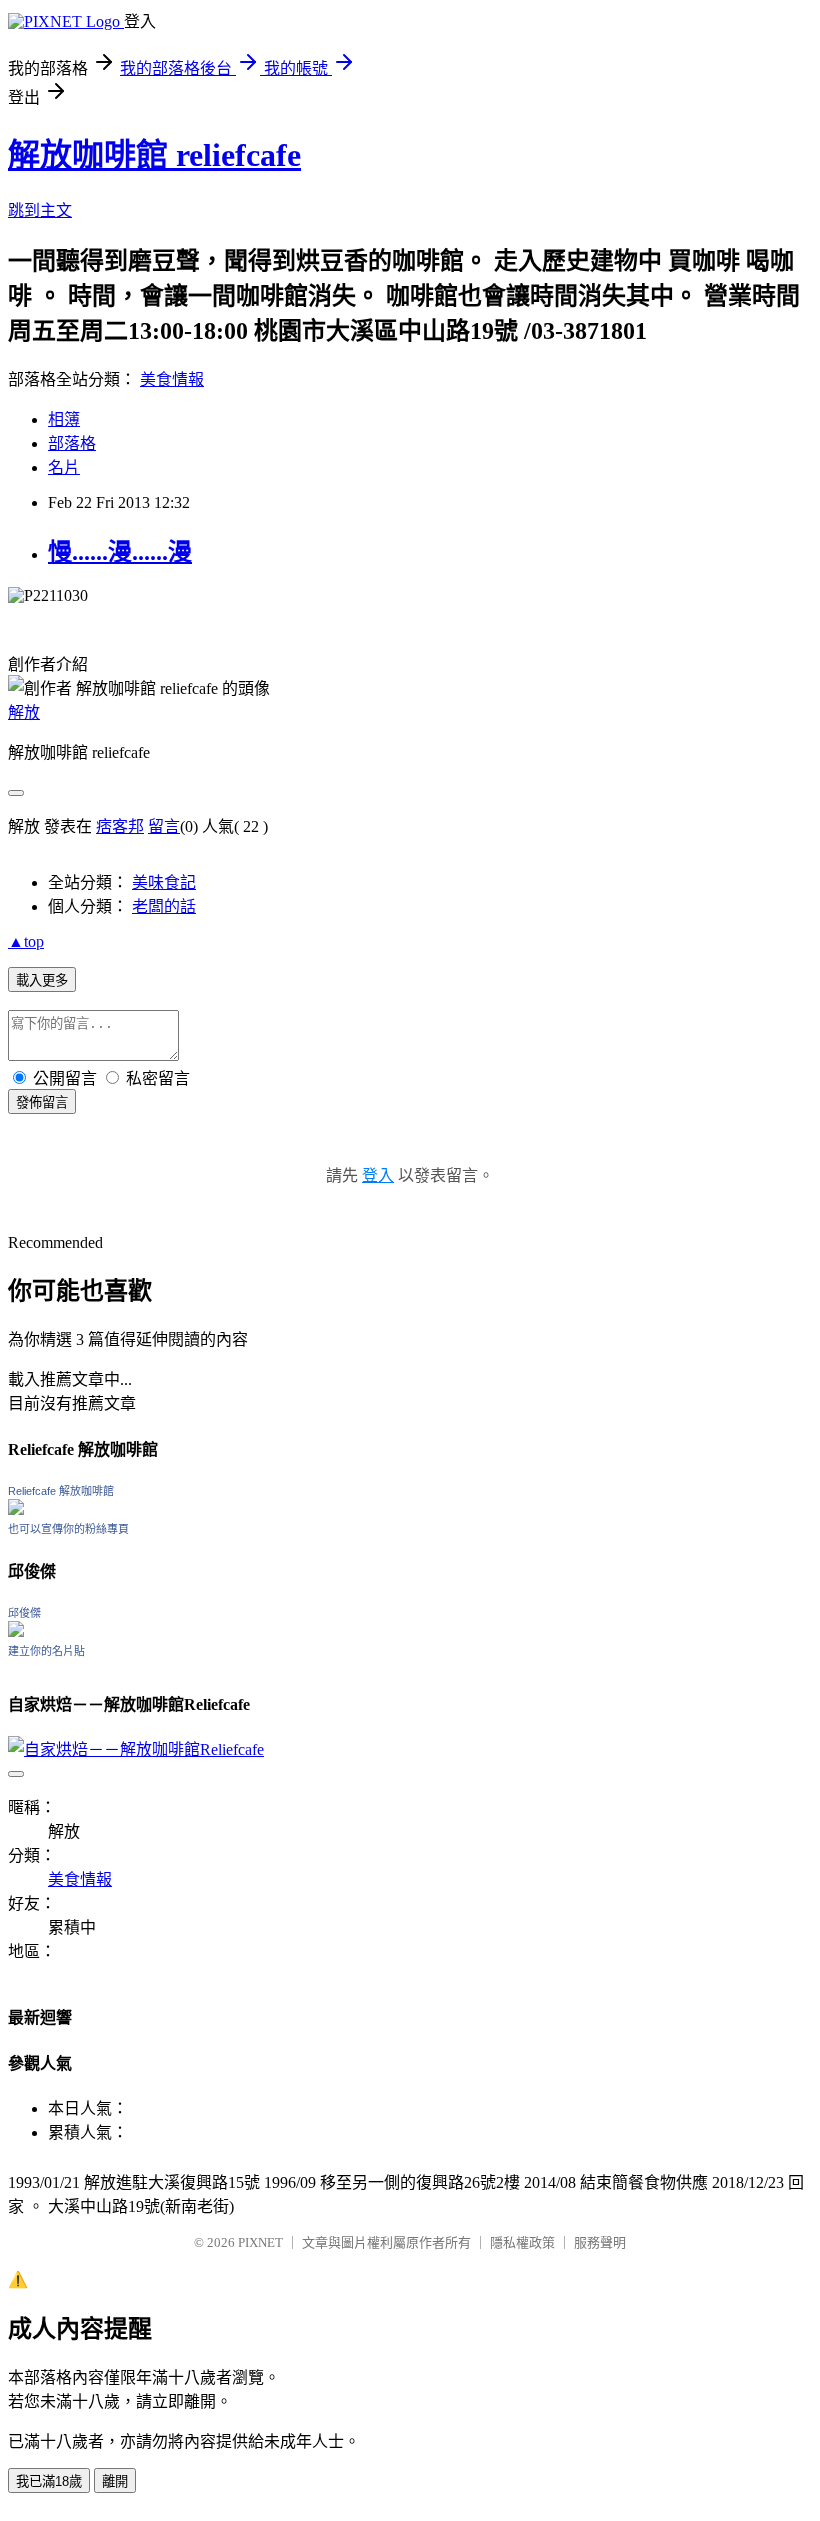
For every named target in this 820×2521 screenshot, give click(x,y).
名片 (64, 467)
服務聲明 (600, 2242)
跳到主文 (40, 210)
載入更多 (42, 980)
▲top (26, 941)
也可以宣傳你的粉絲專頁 (68, 1529)
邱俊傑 (24, 1613)
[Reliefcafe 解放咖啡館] (16, 1509)
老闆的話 (164, 906)
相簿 (64, 419)
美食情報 (172, 379)
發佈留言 (42, 1102)
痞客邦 (120, 826)
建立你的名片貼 (46, 1651)
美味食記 (164, 882)
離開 (115, 2481)
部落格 (72, 443)
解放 (24, 712)
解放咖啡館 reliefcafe (154, 155)
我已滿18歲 (49, 2481)
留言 (164, 826)
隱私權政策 (522, 2242)
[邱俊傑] (16, 1631)
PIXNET (260, 2242)
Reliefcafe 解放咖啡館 (61, 1491)
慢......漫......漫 (120, 552)
